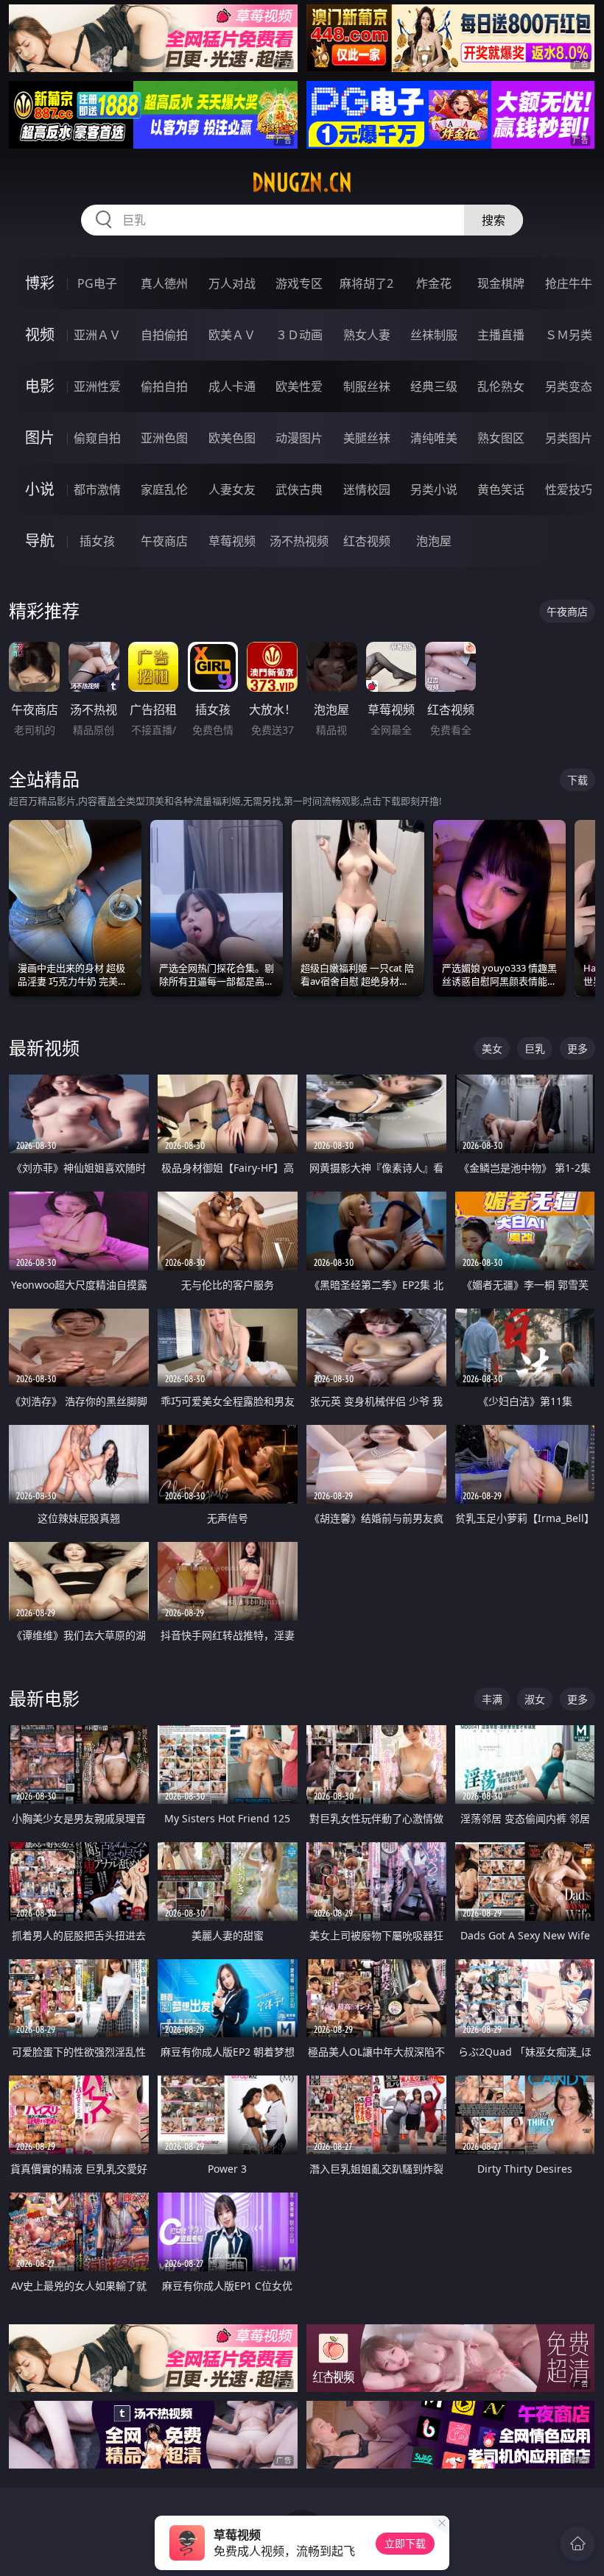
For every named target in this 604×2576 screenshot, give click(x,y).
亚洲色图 (164, 438)
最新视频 (44, 1048)
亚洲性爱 (97, 386)
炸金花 (434, 283)
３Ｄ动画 (299, 335)
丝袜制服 (434, 335)
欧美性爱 (299, 386)
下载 (577, 780)
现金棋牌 (501, 283)
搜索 (494, 220)
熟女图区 (501, 438)
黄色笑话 (501, 489)
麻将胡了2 (366, 283)
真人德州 (164, 283)
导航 (40, 541)
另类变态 (569, 386)
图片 (40, 438)
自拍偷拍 (164, 335)
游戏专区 (299, 283)
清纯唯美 (434, 438)
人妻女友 (232, 489)
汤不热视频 (299, 541)
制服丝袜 (367, 386)
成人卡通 (232, 386)
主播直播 (501, 335)
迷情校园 (367, 489)
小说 (40, 489)
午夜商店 (164, 541)
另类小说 (434, 489)
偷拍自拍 (164, 386)
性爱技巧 (569, 489)
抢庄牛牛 (569, 283)
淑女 (535, 1699)
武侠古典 (299, 489)
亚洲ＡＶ (97, 335)
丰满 (492, 1699)
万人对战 (232, 283)
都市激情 (97, 489)
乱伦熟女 (501, 386)
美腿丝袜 (367, 438)
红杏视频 (367, 541)
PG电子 (97, 283)
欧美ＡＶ (232, 335)
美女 (492, 1048)
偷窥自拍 (97, 438)
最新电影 (44, 1698)
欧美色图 (232, 438)
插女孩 (97, 541)
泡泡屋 (434, 541)
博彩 (40, 283)
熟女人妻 (367, 335)
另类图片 (569, 438)
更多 (577, 1048)
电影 (40, 386)
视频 (40, 335)
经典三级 (434, 386)
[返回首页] (577, 2544)
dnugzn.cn (302, 183)
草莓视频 (232, 541)
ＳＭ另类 (569, 335)
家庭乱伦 (164, 489)
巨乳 (535, 1048)
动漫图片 (299, 438)
